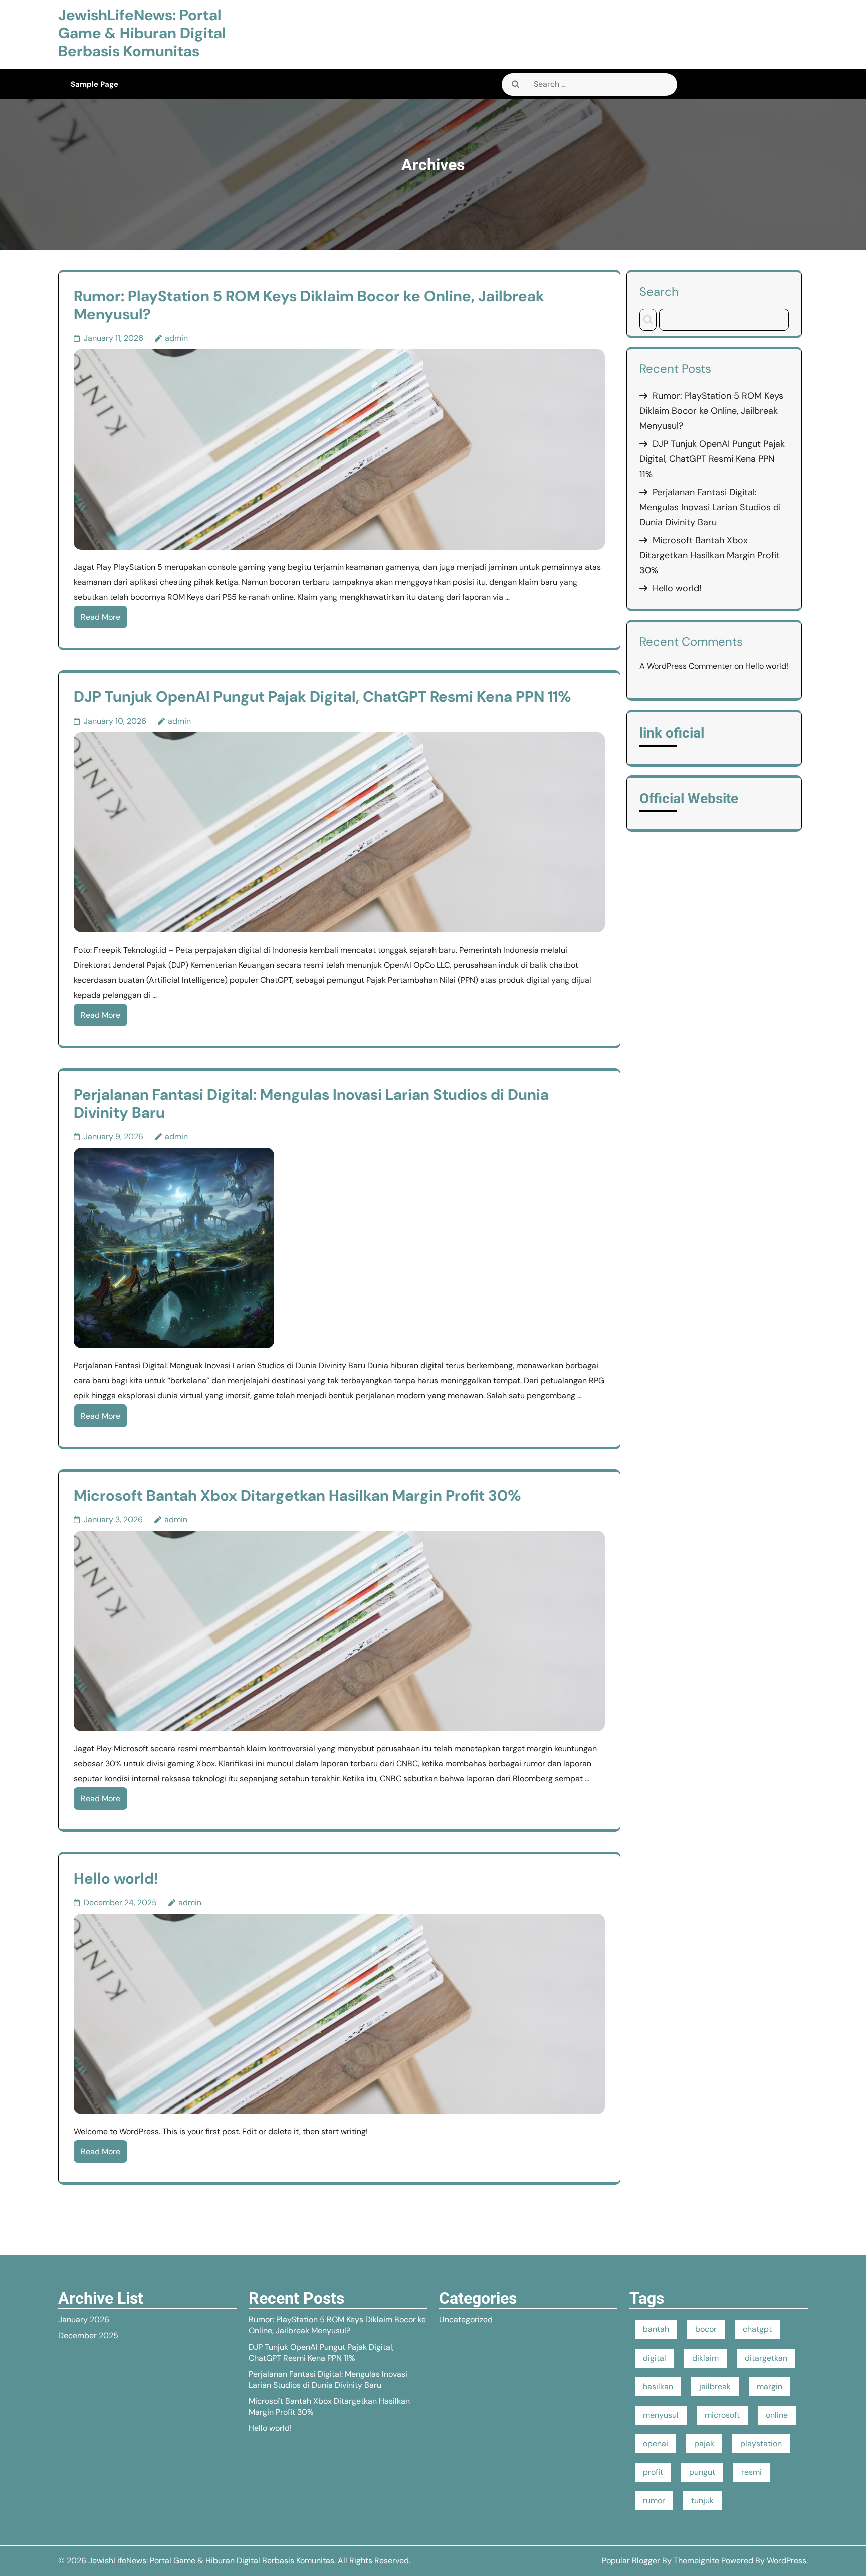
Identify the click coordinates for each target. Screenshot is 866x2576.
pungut (702, 2472)
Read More (100, 617)
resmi (751, 2472)
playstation (761, 2443)
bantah (656, 2329)
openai (656, 2443)
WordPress (787, 2561)
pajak (704, 2443)
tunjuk (702, 2501)
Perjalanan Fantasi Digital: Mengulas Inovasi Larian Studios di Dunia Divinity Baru (311, 1104)
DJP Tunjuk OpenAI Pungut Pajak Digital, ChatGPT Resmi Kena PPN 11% (322, 697)
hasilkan (658, 2386)
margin (770, 2386)
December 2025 (88, 2336)
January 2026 (84, 2320)
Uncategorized (466, 2320)
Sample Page (94, 84)
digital (655, 2358)
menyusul (661, 2415)
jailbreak (715, 2386)
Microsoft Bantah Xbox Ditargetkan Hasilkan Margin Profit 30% (297, 1495)
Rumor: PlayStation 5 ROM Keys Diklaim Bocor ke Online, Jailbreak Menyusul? (309, 305)
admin (176, 338)
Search (659, 291)
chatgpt (757, 2329)
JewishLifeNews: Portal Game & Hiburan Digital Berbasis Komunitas (142, 33)
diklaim (705, 2358)
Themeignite (696, 2561)
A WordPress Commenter (686, 666)
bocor (706, 2329)
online (777, 2415)
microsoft (722, 2415)
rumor (654, 2501)
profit (653, 2472)
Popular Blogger (631, 2561)
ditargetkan (766, 2358)
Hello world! (116, 1878)
